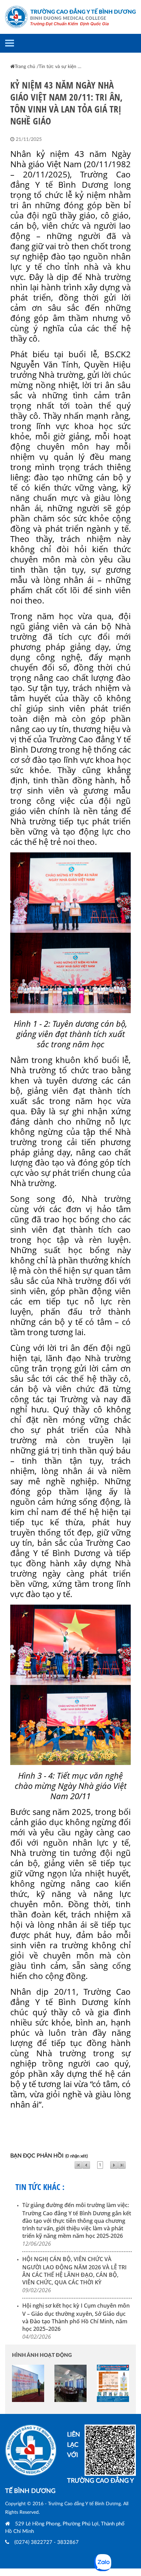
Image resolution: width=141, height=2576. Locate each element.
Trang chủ (25, 67)
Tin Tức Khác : (40, 2187)
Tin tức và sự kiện (57, 67)
